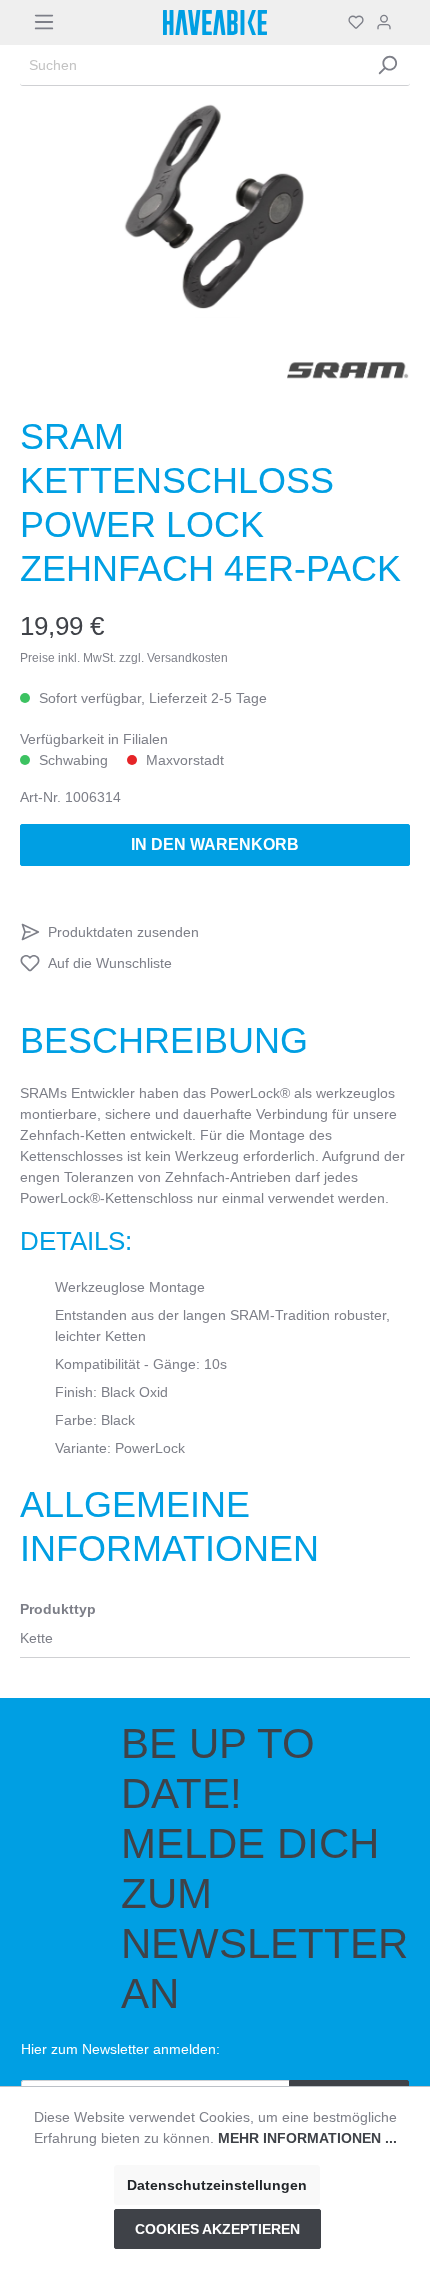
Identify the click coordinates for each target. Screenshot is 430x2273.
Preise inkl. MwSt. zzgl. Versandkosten (124, 658)
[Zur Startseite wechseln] (214, 22)
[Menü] (44, 22)
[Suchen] (387, 65)
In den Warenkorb (215, 844)
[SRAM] (348, 370)
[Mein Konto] (384, 22)
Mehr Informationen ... (307, 2138)
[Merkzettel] (356, 22)
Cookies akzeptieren (217, 2229)
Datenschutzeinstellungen (217, 2185)
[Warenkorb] (404, 22)
